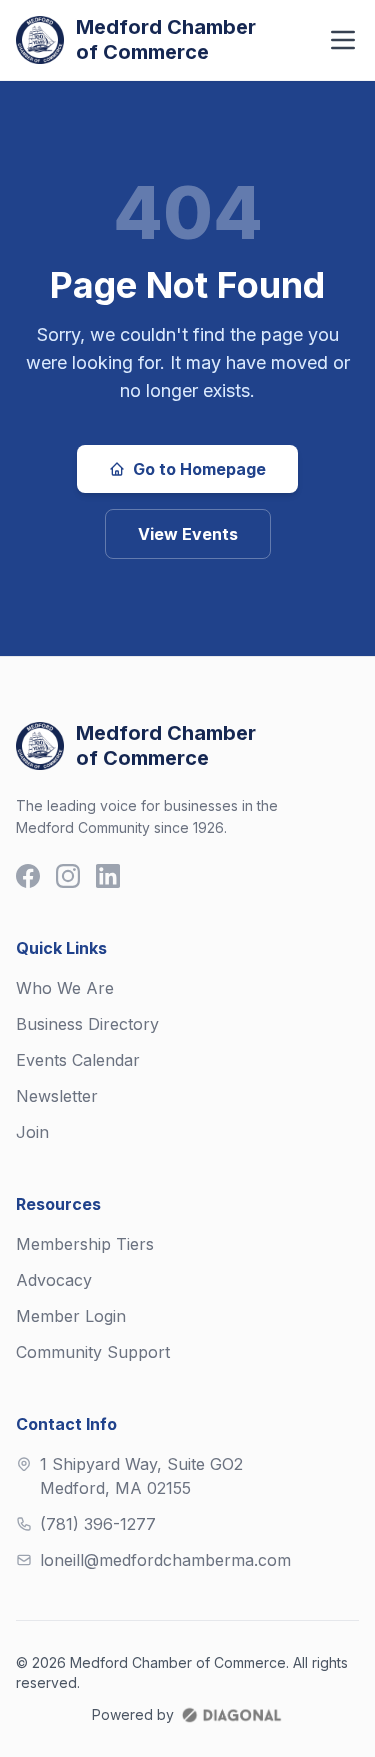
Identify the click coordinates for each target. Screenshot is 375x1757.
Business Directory (87, 1024)
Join (32, 1132)
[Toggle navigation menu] (343, 40)
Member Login (71, 1316)
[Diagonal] (231, 1715)
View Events (188, 534)
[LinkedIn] (108, 876)
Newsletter (57, 1096)
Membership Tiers (85, 1244)
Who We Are (65, 988)
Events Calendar (78, 1060)
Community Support (93, 1352)
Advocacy (54, 1280)
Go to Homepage (199, 469)
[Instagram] (68, 876)
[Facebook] (28, 876)
